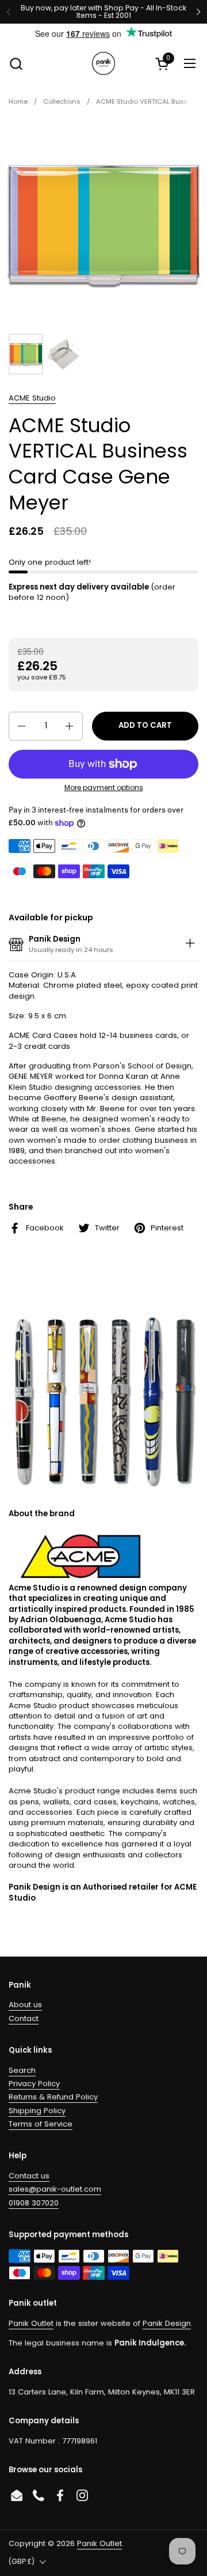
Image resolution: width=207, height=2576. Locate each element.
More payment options (104, 788)
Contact (24, 2018)
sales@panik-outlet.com (55, 2189)
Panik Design (167, 2323)
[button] (16, 64)
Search (22, 2070)
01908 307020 (34, 2203)
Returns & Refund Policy (53, 2097)
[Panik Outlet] (103, 63)
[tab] (190, 945)
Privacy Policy (34, 2084)
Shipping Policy (37, 2111)
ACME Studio (32, 398)
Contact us (29, 2176)
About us (25, 2005)
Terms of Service (41, 2124)
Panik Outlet (31, 2323)
